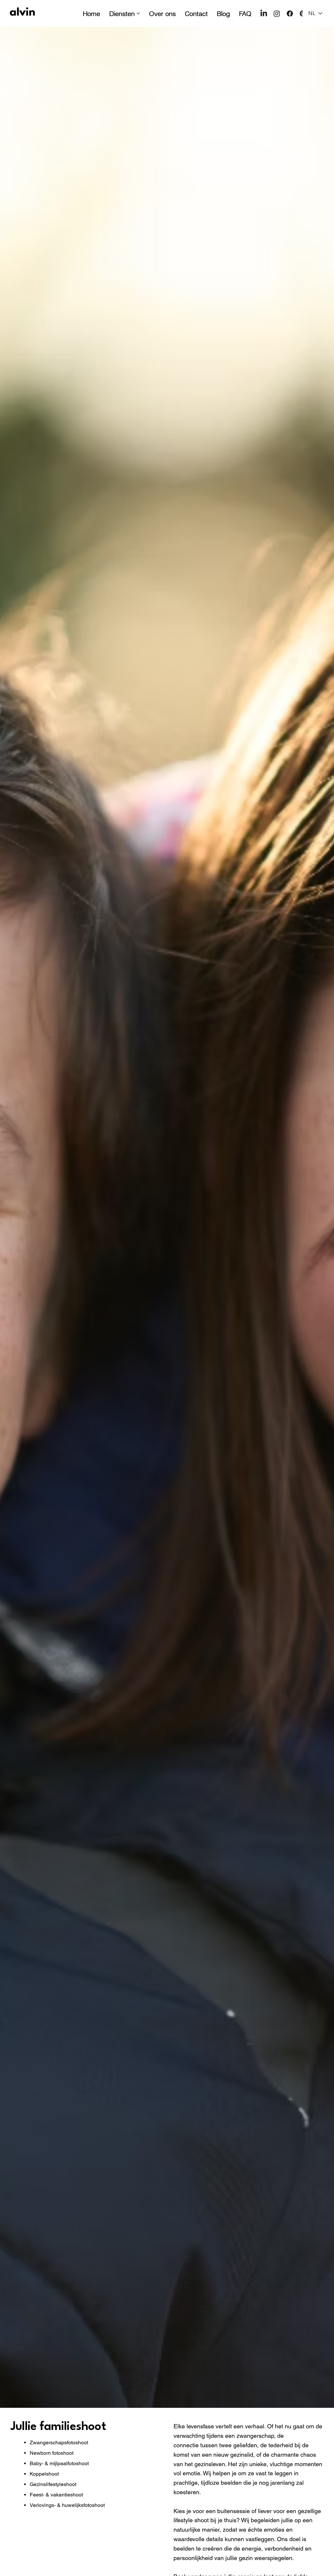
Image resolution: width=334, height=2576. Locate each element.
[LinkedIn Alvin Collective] (264, 14)
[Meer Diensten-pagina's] (138, 13)
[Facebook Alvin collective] (290, 14)
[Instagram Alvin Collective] (277, 14)
